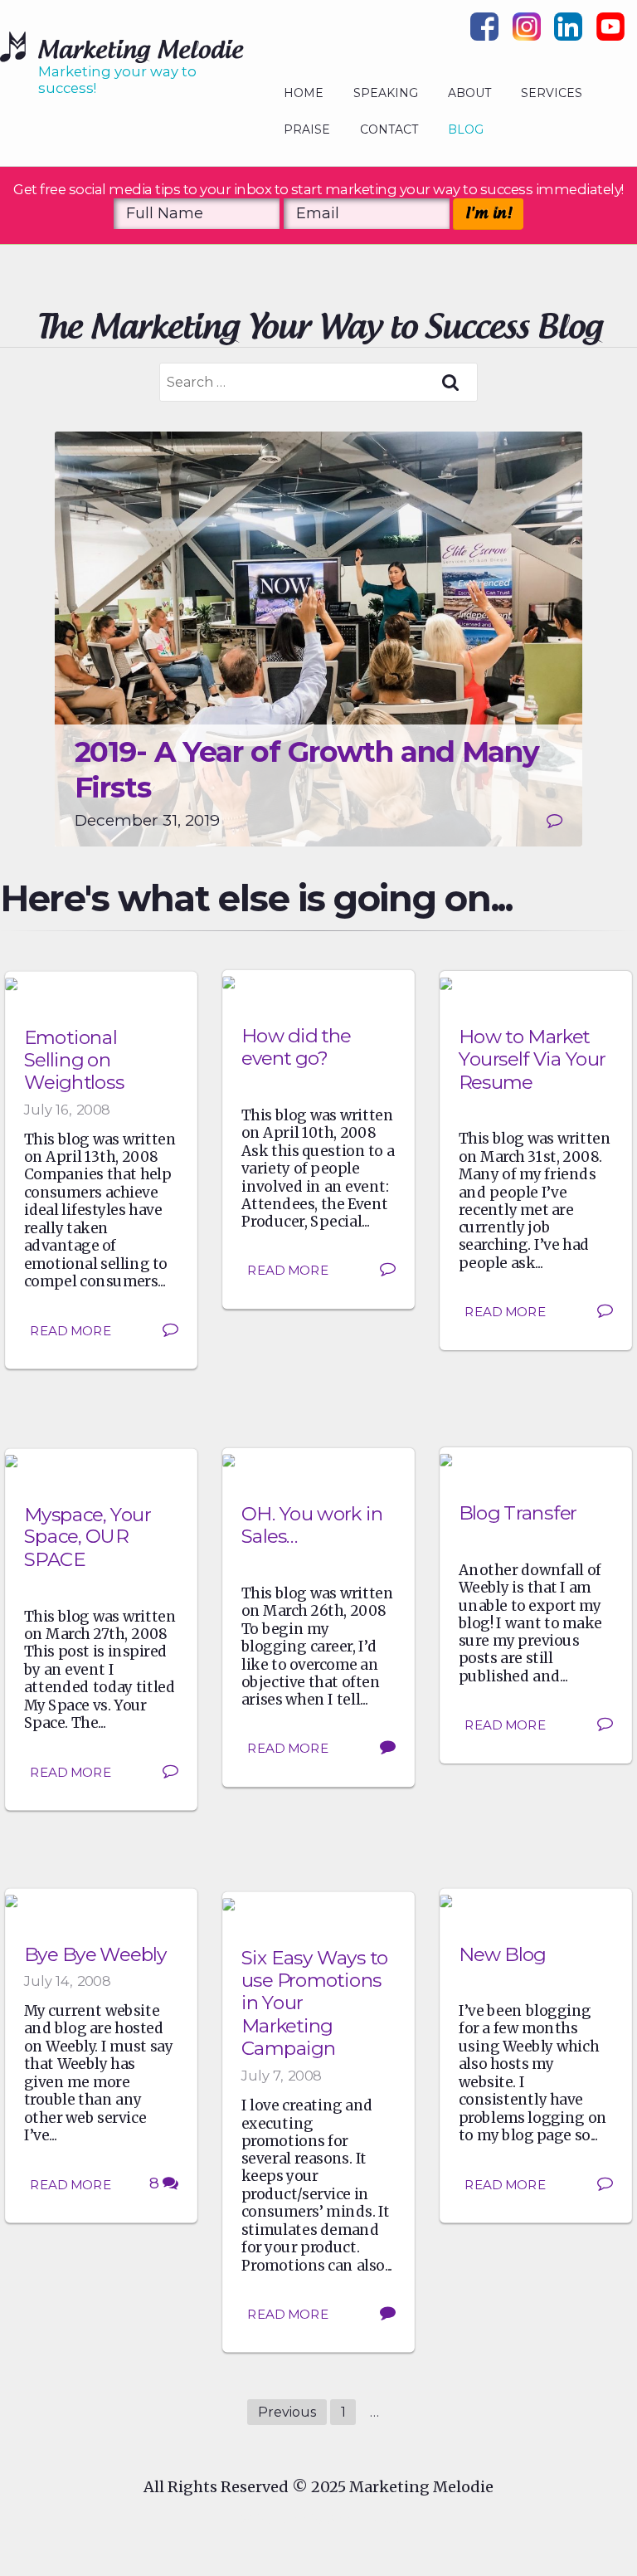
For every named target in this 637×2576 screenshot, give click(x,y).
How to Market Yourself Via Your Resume (532, 1059)
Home (304, 93)
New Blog (502, 1954)
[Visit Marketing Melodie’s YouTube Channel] (610, 32)
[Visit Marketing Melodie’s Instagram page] (527, 32)
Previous (287, 2412)
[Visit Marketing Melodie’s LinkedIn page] (568, 32)
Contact (389, 129)
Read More (71, 1330)
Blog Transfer (518, 1513)
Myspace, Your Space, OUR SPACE (88, 1537)
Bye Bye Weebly (95, 1954)
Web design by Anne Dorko (318, 2520)
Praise (307, 129)
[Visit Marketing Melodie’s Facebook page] (484, 32)
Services (552, 93)
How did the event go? (296, 1047)
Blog (466, 129)
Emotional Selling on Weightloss (74, 1060)
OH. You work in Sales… (312, 1525)
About (469, 93)
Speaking (386, 93)
